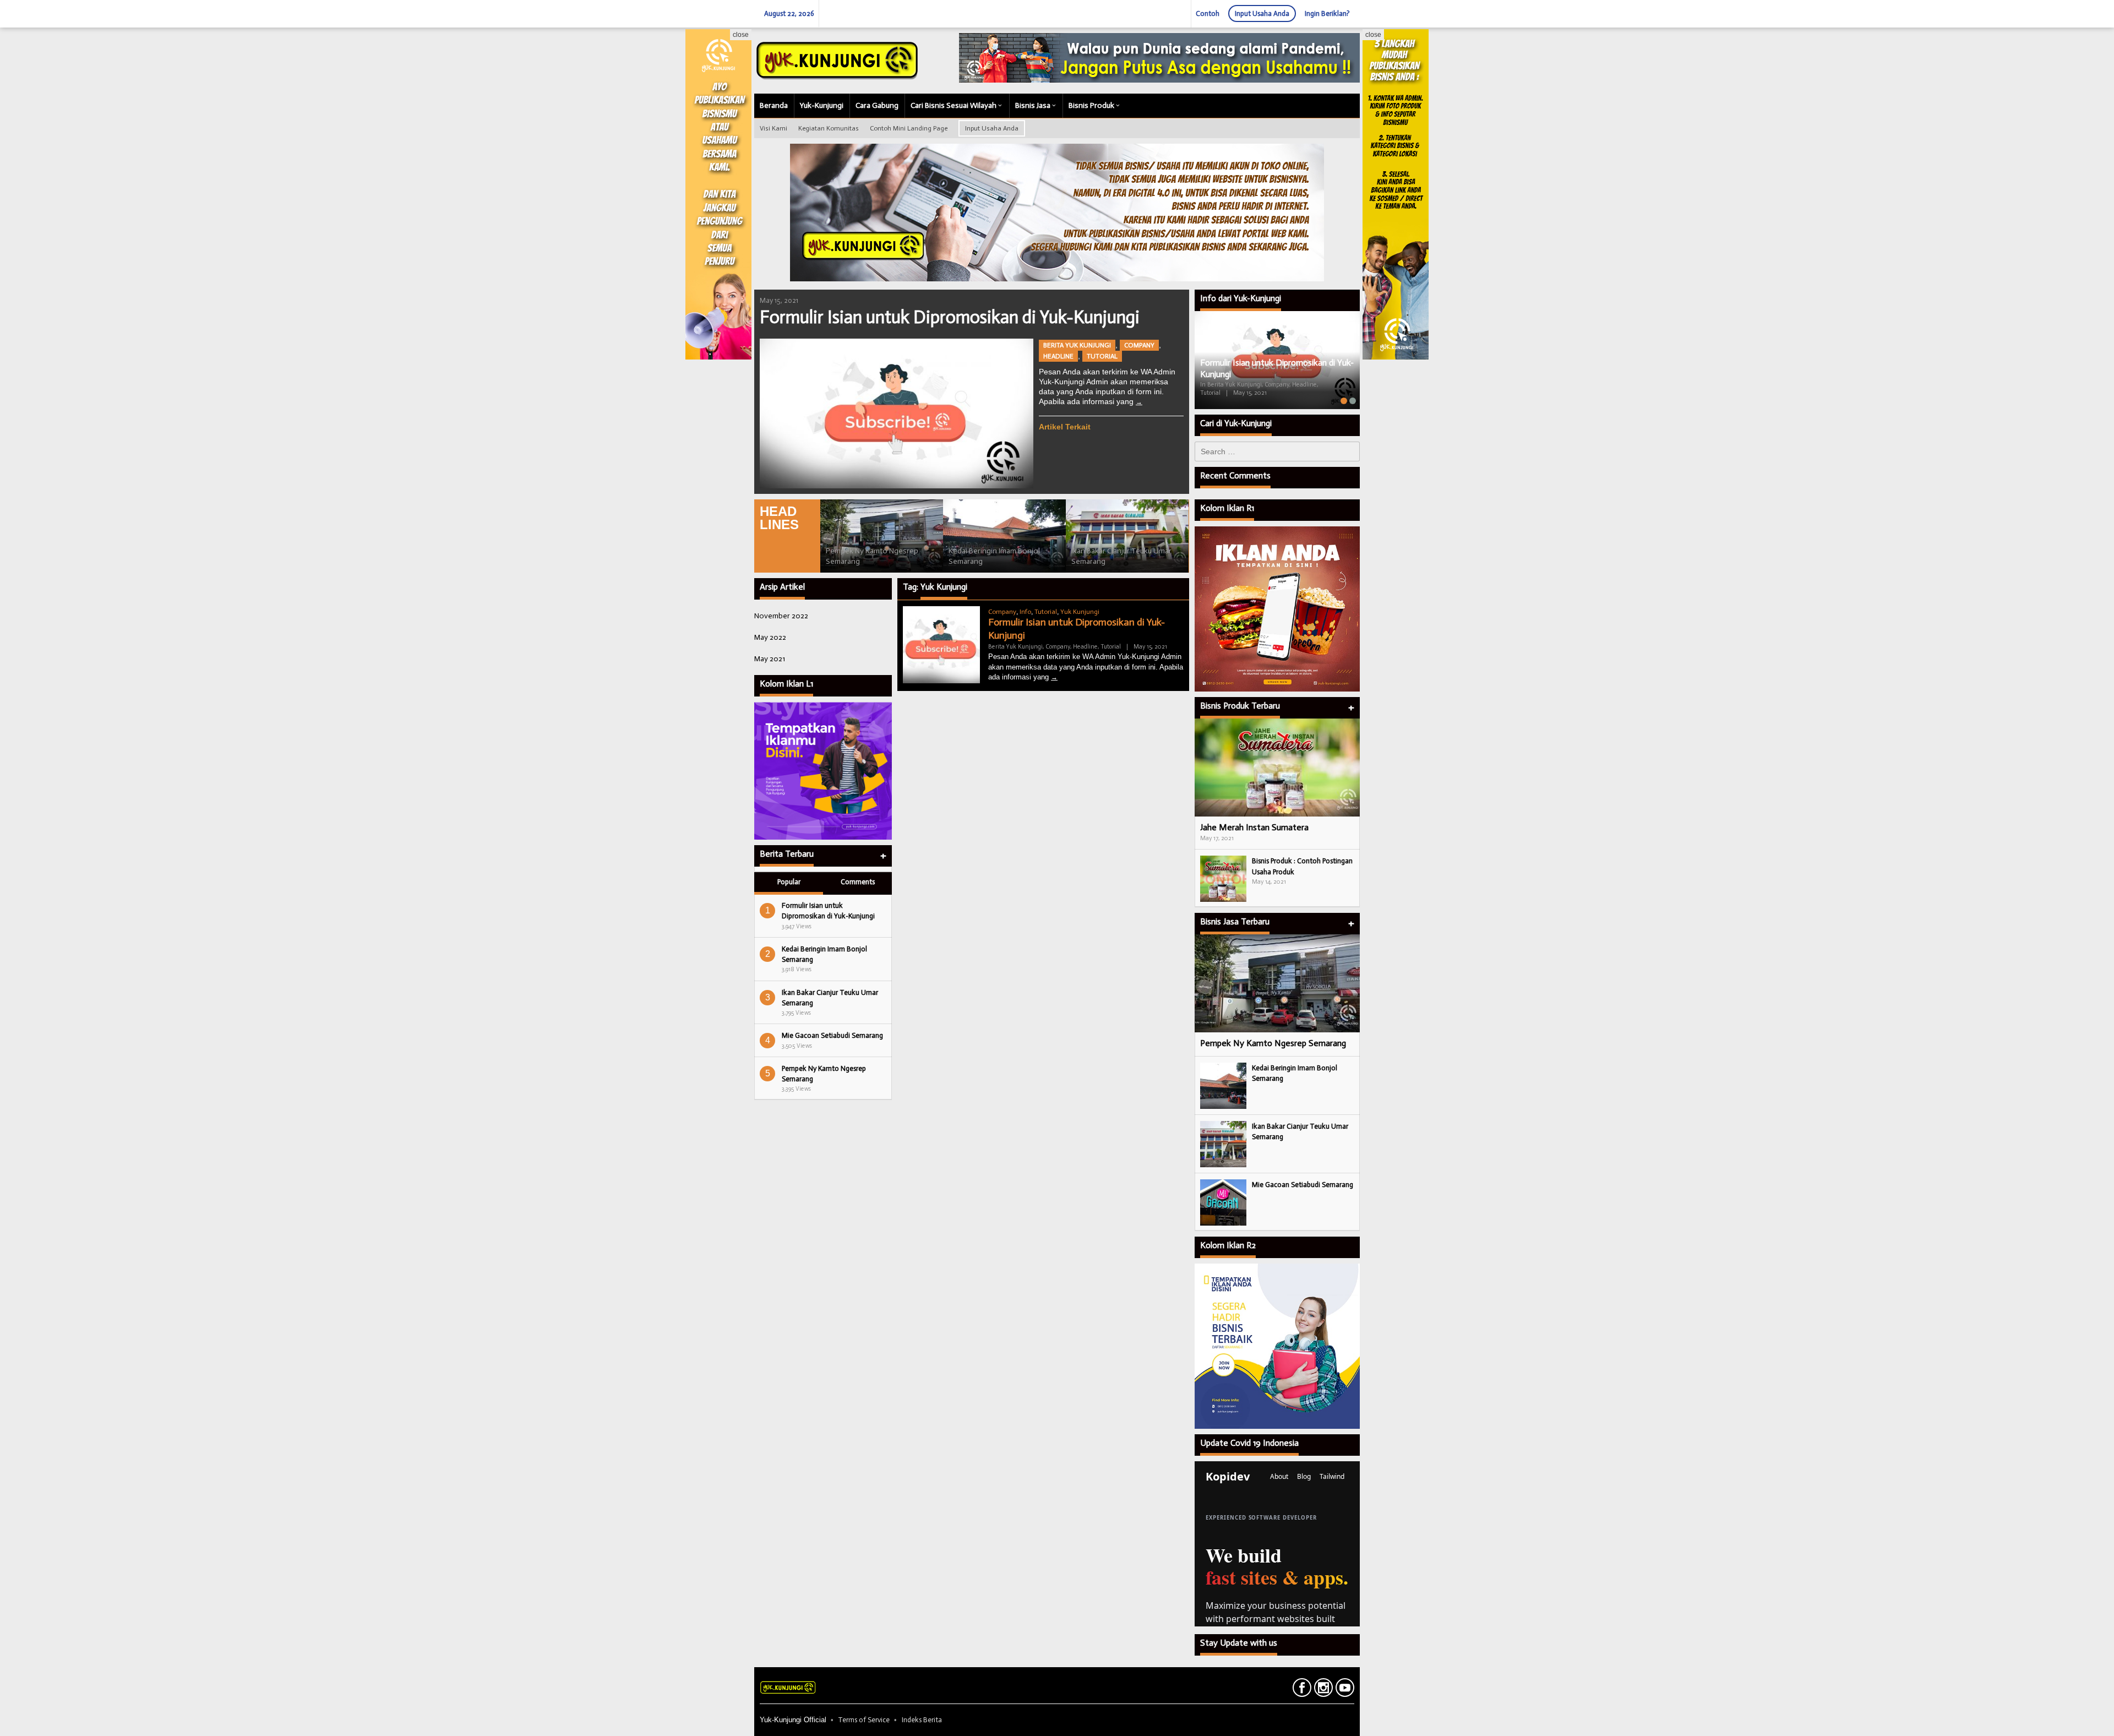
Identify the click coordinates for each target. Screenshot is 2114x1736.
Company (1139, 345)
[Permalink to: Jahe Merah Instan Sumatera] (1277, 768)
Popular (789, 882)
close (741, 35)
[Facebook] (1301, 1690)
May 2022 (770, 637)
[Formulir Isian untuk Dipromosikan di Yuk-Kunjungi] (1139, 402)
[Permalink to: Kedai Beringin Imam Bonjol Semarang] (1004, 536)
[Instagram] (1322, 1690)
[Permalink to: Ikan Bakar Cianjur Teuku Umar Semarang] (1127, 536)
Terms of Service (864, 1720)
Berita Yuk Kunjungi (1077, 345)
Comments (858, 882)
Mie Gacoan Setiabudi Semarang (832, 1035)
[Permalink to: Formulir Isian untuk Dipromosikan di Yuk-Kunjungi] (897, 413)
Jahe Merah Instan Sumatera (1254, 827)
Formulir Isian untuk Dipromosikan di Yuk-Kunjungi (950, 317)
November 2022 (781, 616)
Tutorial (1102, 356)
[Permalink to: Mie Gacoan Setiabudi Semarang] (1223, 1202)
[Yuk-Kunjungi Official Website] (837, 60)
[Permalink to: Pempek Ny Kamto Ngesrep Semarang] (882, 536)
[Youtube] (1344, 1690)
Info (1025, 612)
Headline (1058, 356)
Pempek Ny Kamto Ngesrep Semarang (1273, 1043)
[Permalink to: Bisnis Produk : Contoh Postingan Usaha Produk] (1223, 878)
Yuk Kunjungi (1080, 612)
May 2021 (770, 659)
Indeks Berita (922, 1720)
